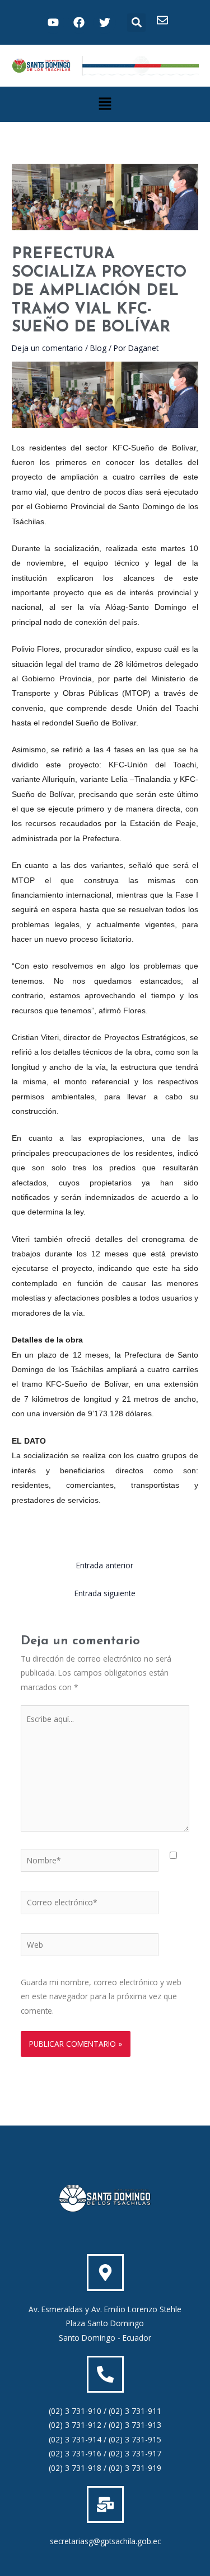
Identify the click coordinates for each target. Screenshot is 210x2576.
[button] (136, 23)
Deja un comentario (47, 348)
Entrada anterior (105, 1565)
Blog (98, 348)
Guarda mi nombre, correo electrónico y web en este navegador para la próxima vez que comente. (101, 1996)
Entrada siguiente (105, 1593)
